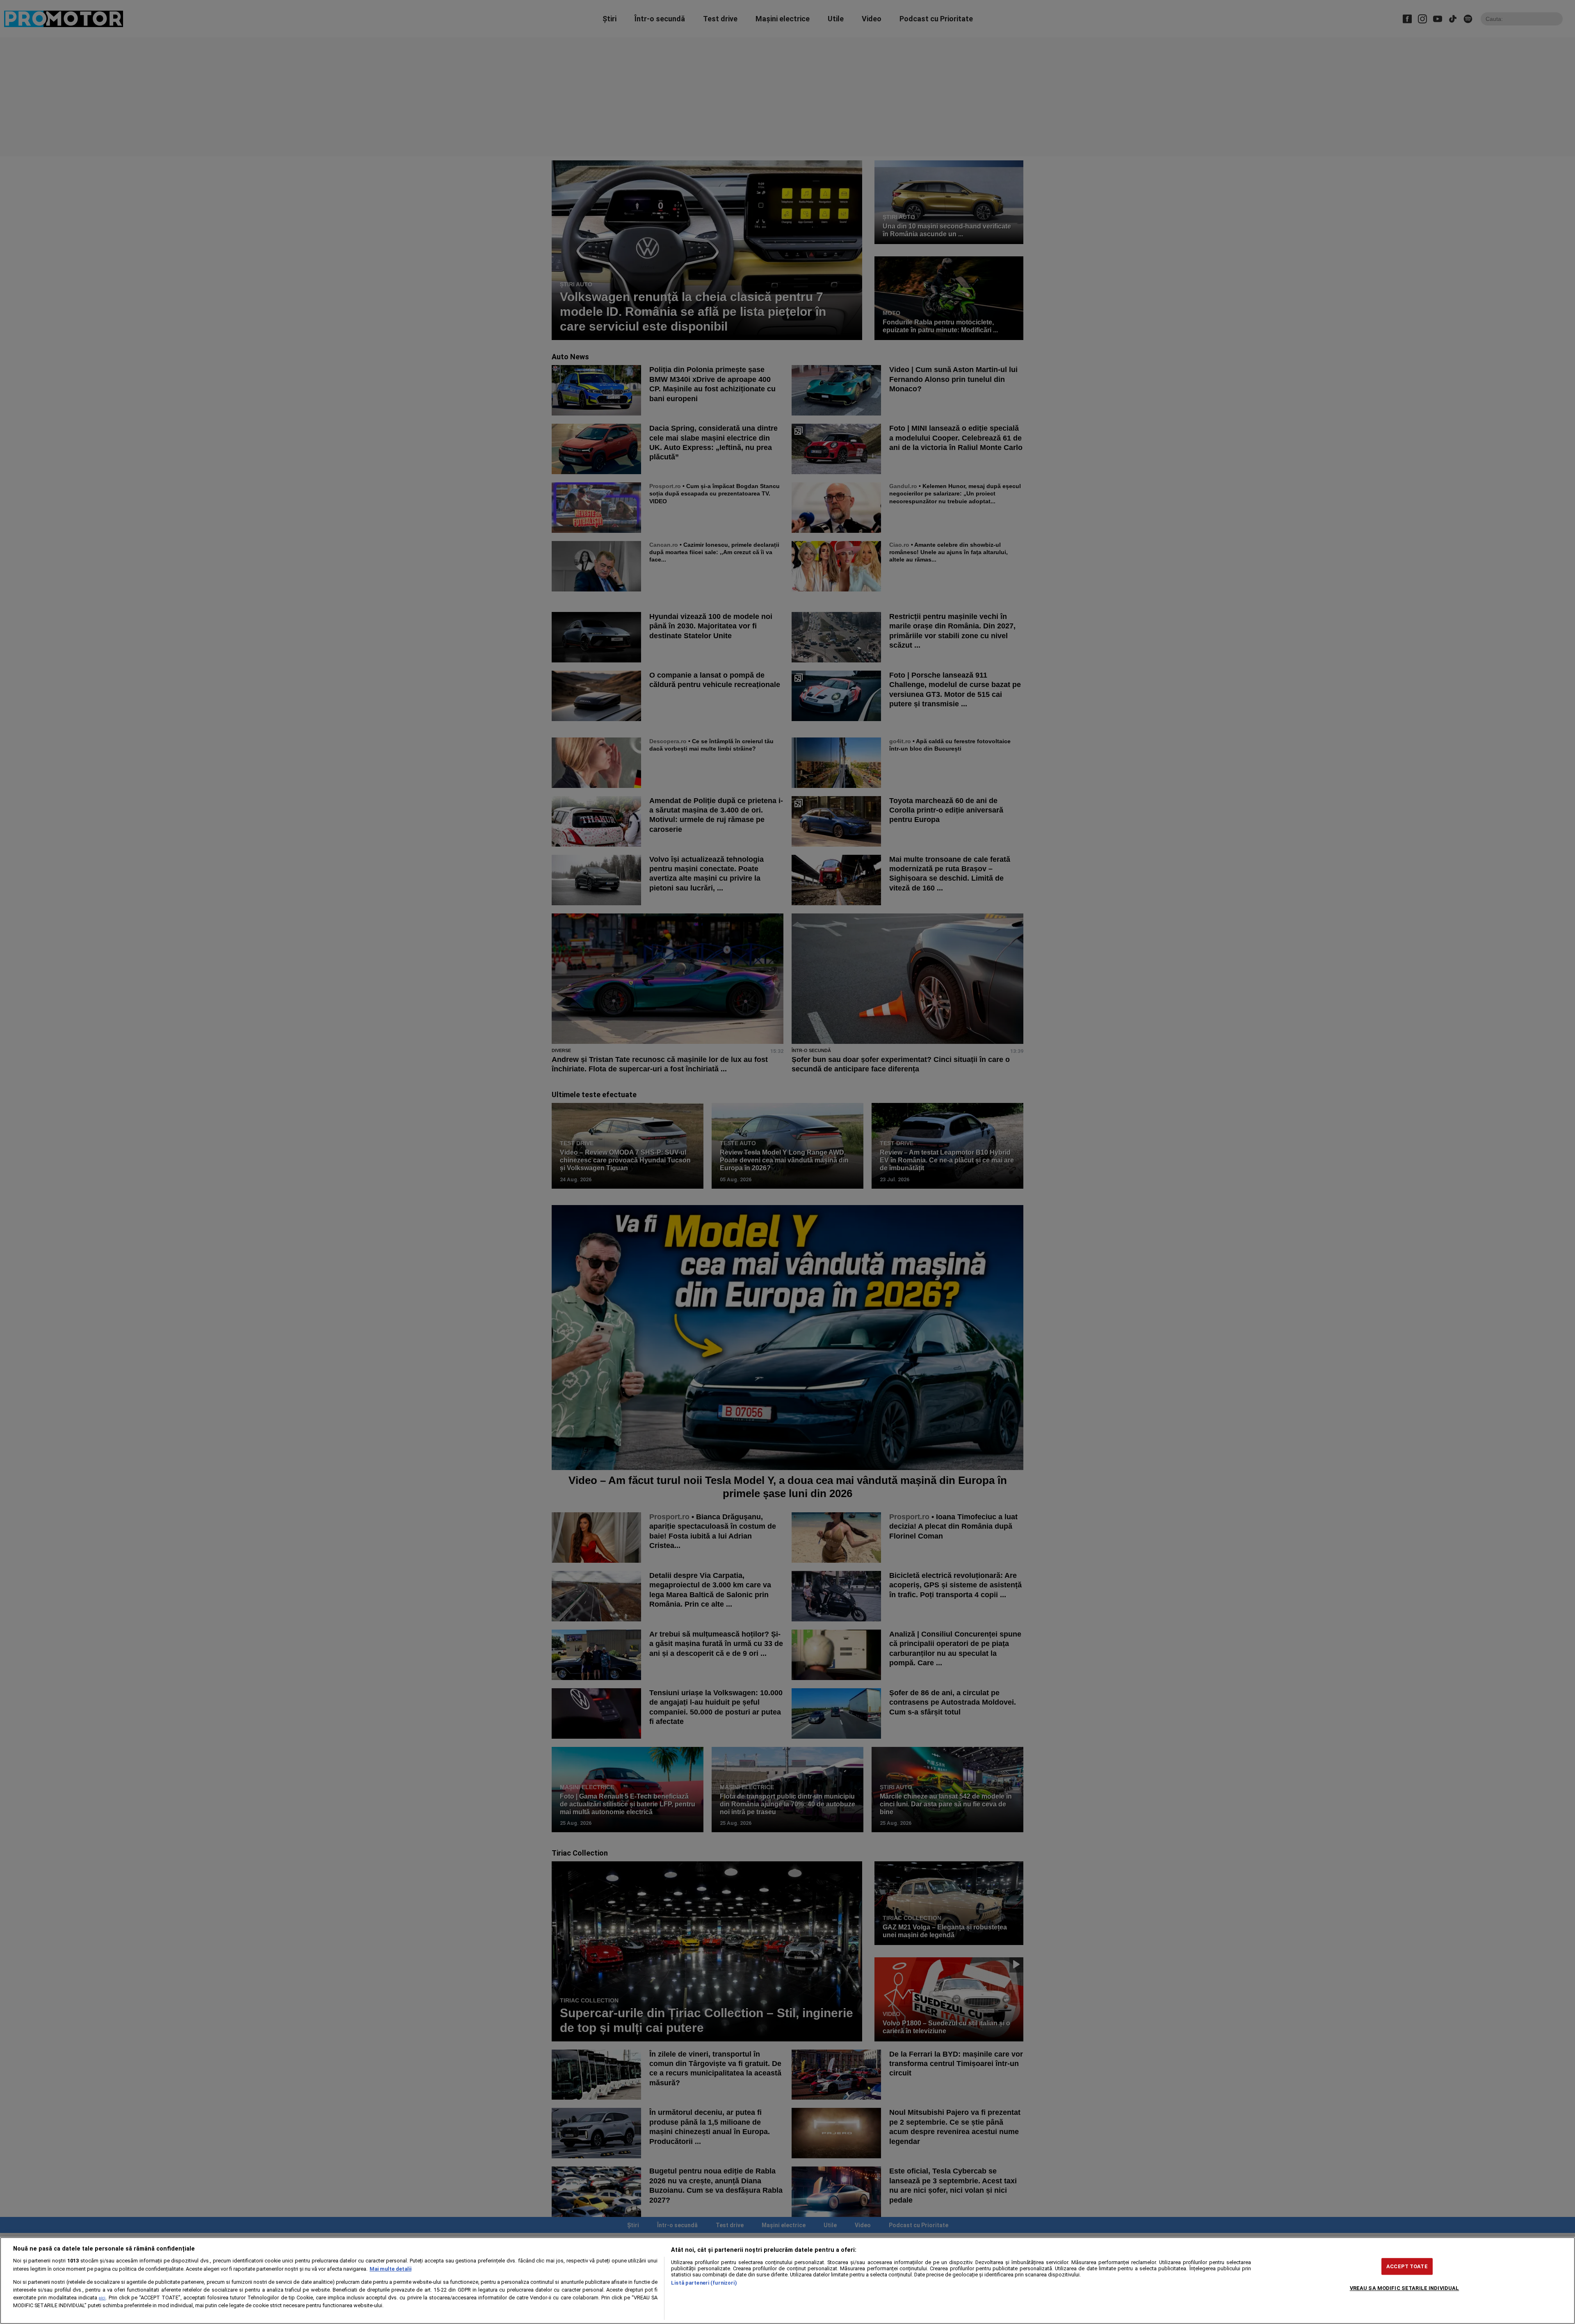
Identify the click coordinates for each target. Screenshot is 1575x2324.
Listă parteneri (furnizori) (704, 2283)
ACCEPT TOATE (1407, 2266)
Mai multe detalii (390, 2269)
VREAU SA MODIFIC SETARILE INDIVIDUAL (1405, 2288)
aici (102, 2298)
